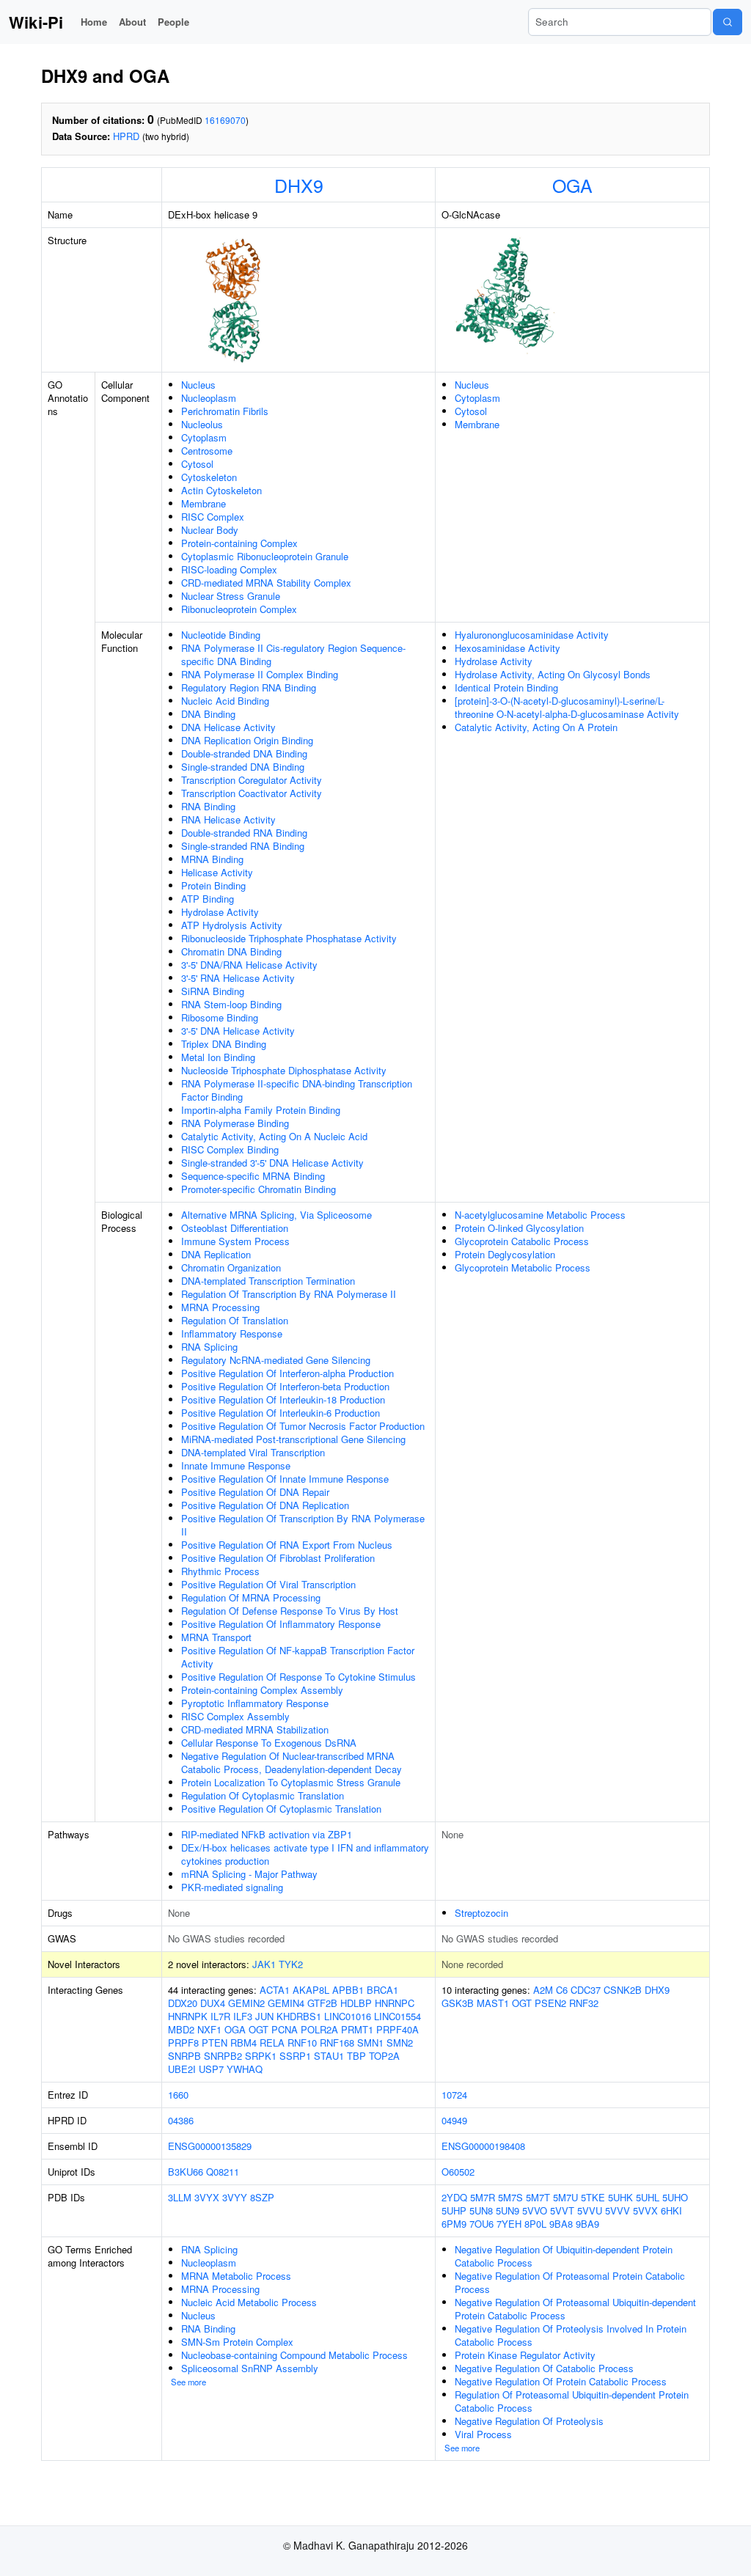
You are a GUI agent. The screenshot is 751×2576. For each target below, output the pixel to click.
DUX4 (213, 2003)
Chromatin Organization (231, 1267)
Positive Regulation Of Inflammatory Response (281, 1624)
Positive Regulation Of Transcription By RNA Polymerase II (303, 1525)
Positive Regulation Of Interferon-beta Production (285, 1386)
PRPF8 (183, 2043)
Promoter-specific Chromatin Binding (259, 1189)
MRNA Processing (220, 1307)
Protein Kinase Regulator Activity (525, 2355)
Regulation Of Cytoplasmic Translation (263, 1795)
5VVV (618, 2210)
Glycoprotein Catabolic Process (522, 1241)
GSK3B (458, 2003)
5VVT (562, 2210)
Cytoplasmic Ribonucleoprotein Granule (265, 556)
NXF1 (209, 2029)
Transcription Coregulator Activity (252, 780)
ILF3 (243, 2016)
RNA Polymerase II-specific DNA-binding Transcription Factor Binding (297, 1090)
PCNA (285, 2029)
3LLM (180, 2197)
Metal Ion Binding (218, 1057)
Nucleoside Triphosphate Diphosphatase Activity (284, 1070)
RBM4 (243, 2043)
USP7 (211, 2069)
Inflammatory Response (232, 1333)
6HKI (671, 2210)
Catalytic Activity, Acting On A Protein (536, 727)
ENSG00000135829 (210, 2146)
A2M (543, 1990)
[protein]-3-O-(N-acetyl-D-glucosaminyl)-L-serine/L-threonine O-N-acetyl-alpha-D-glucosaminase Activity (567, 707)
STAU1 (329, 2056)
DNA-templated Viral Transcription (253, 1452)
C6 (562, 1990)
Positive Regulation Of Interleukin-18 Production (283, 1399)
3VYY (235, 2197)
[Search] (728, 22)
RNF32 (584, 2003)
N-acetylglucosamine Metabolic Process (540, 1215)
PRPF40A (398, 2029)
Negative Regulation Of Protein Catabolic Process (561, 2381)
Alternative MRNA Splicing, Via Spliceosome (276, 1215)
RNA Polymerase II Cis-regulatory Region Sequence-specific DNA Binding (293, 654)
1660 (178, 2095)
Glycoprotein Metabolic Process (523, 1267)
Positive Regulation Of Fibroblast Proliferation (278, 1558)
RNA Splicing (209, 1347)
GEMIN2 (246, 2003)
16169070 (225, 120)
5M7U (565, 2197)
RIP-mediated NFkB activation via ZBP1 (267, 1834)
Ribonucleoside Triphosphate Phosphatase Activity (289, 938)
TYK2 (291, 1964)
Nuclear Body (210, 530)
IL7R (220, 2016)
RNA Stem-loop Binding (231, 1004)
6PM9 (454, 2224)
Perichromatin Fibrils (225, 411)
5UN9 (508, 2210)
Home (94, 22)
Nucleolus (202, 424)
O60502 (458, 2172)
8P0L (535, 2224)
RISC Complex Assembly (235, 1716)
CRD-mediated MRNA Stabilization (255, 1729)
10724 (454, 2095)
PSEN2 (550, 2003)
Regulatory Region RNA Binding (249, 687)
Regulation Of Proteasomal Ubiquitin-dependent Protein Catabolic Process (572, 2401)
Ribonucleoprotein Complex (239, 609)
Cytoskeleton (209, 477)
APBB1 (348, 1990)
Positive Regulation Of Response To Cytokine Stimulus (298, 1677)
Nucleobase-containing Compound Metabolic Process (294, 2355)
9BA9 (587, 2224)
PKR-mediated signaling (232, 1887)
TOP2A (384, 2056)
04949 (454, 2120)
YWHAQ (245, 2069)
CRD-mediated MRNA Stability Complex (266, 583)
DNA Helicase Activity (228, 727)
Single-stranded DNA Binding (243, 767)
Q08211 (223, 2172)
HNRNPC (395, 2003)
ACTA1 (275, 1990)
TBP (356, 2056)
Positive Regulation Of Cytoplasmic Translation (281, 1809)
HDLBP (356, 2003)
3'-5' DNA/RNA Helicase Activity (249, 965)
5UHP (454, 2210)
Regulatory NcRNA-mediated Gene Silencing (276, 1360)
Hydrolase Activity (220, 912)
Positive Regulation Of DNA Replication (265, 1505)
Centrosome (207, 451)
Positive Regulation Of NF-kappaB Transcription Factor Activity (298, 1657)
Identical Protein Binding (506, 687)
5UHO (675, 2197)
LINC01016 (348, 2016)
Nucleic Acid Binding (225, 701)
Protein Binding (213, 885)
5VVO (535, 2210)
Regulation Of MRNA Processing (251, 1597)
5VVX (645, 2210)
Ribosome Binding (220, 1017)
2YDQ (454, 2197)
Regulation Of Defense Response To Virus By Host (290, 1611)
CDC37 (586, 1990)
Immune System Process (235, 1241)
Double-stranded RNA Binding (244, 833)
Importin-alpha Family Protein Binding (261, 1110)
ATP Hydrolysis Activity (232, 925)
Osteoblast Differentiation (235, 1228)
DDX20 (183, 2003)
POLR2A (319, 2029)
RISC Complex (213, 517)
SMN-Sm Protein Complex (237, 2342)
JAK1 (264, 1964)
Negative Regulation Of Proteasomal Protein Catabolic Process (570, 2282)
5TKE (593, 2197)
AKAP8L (311, 1990)
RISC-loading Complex (229, 569)
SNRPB (184, 2056)
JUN (264, 2016)
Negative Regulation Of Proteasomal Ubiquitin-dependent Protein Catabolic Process (575, 2309)
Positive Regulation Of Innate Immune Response (285, 1479)
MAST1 (493, 2003)
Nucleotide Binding (221, 635)
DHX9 (299, 185)
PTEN (215, 2043)
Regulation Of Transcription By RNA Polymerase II (289, 1294)
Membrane (204, 503)
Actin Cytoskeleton (221, 490)
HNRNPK (188, 2016)
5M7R (483, 2197)
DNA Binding (208, 714)
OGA (572, 185)
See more (188, 2382)
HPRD (126, 136)
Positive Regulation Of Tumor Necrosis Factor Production (303, 1426)
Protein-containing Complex (239, 543)
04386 (181, 2120)
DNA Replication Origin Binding (247, 740)
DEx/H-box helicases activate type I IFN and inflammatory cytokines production (305, 1854)
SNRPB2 (223, 2056)
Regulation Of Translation (235, 1320)
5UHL (648, 2197)
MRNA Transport (216, 1637)
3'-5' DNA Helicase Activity (238, 1031)
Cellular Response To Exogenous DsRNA (269, 1743)
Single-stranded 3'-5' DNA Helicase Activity (272, 1163)
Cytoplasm (204, 437)
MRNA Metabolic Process (236, 2276)
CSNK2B (623, 1990)
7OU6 (481, 2224)
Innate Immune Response (236, 1465)
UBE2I (182, 2069)
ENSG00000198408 (483, 2146)
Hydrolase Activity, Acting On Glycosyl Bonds (553, 674)
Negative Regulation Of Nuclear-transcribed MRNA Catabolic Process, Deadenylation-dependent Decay (292, 1762)
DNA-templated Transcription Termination (268, 1281)
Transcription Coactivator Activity (252, 793)
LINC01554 (398, 2016)
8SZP (262, 2197)
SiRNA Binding (213, 991)
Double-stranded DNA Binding (244, 753)
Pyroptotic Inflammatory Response (255, 1703)
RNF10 (302, 2043)
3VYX (207, 2197)
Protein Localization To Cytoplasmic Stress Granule (291, 1782)
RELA (272, 2043)
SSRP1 (295, 2056)
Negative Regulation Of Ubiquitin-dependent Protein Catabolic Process (564, 2256)
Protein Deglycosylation (505, 1254)
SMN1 (370, 2043)
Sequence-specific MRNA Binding (253, 1176)
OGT (259, 2029)
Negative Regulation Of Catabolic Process (544, 2368)
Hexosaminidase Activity (508, 648)
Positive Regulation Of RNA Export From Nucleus (287, 1545)
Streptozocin (481, 1913)
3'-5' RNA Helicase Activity (238, 978)
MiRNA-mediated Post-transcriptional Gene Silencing (293, 1439)
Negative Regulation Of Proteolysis (529, 2421)
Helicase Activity (217, 872)
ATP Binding (208, 899)
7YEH (509, 2224)
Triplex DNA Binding (224, 1044)
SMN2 (400, 2043)
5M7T (538, 2197)
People (173, 22)
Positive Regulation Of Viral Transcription (268, 1584)
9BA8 (561, 2224)
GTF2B (322, 2003)
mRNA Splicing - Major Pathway (249, 1874)
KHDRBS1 (299, 2016)
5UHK (620, 2197)
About (132, 22)
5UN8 (481, 2210)
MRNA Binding (212, 859)
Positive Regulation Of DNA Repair (255, 1492)
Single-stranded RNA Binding (243, 846)
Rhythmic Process (220, 1571)
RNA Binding (208, 806)
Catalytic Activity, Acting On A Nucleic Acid (274, 1136)
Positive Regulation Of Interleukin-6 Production (281, 1413)
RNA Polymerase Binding (235, 1123)
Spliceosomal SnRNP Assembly (250, 2368)
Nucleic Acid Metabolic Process (249, 2302)
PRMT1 (357, 2029)
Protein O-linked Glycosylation (519, 1228)
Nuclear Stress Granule (231, 596)
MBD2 (181, 2029)
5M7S (510, 2197)
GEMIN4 (286, 2003)
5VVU (590, 2210)
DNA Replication (216, 1254)
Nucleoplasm (209, 398)
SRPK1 (261, 2056)
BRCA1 (382, 1990)
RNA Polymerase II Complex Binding (260, 674)
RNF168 (337, 2043)
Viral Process (483, 2434)
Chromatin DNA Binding (231, 951)
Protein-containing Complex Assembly (262, 1690)
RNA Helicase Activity (228, 819)
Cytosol (197, 464)
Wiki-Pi (36, 22)
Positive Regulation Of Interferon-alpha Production (287, 1373)
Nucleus (198, 385)
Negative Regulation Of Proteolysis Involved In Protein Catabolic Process (571, 2335)
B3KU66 (186, 2172)
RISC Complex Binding (230, 1149)
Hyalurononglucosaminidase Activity (532, 635)
